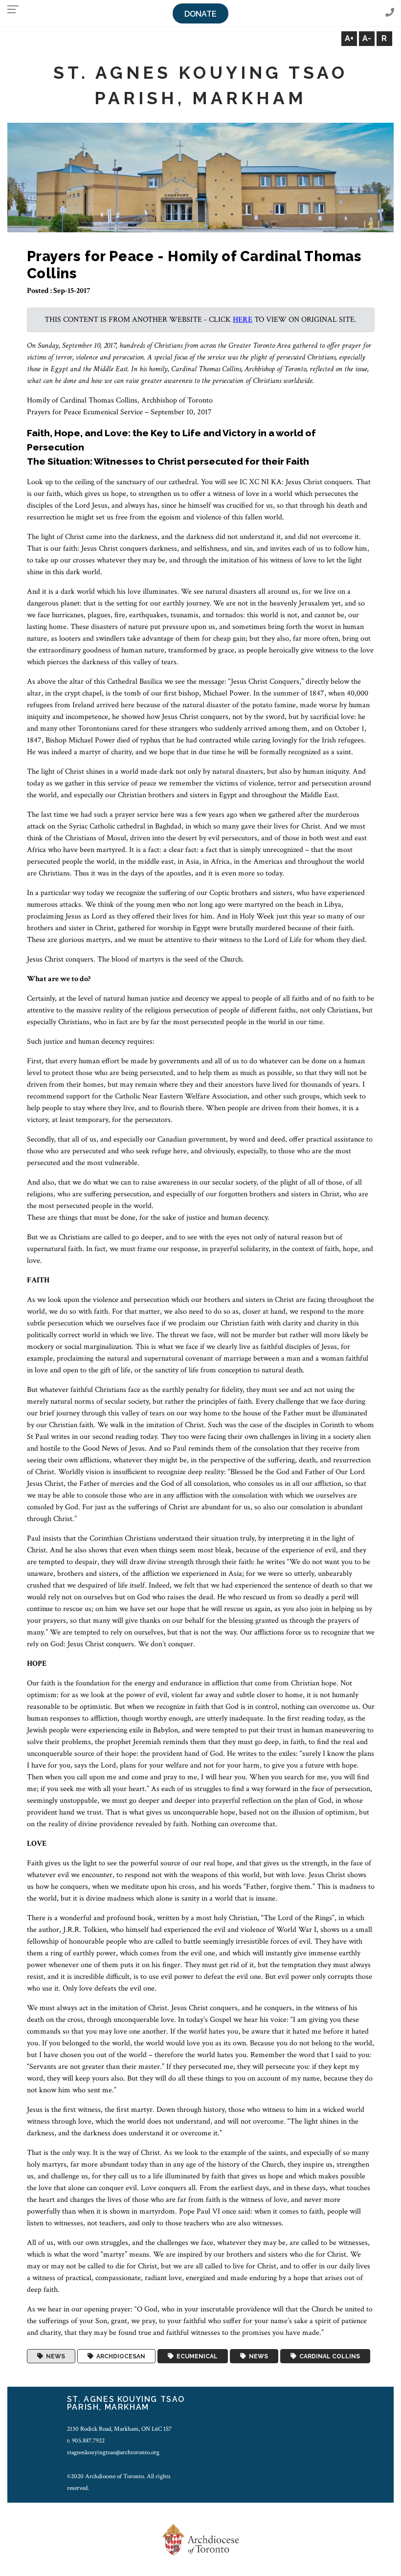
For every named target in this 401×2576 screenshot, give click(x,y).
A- (367, 38)
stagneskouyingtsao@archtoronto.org (113, 2452)
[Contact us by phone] (390, 13)
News (54, 2356)
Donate (200, 14)
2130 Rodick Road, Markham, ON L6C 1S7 (119, 2429)
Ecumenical (196, 2356)
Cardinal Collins (328, 2356)
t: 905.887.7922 (86, 2441)
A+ (349, 38)
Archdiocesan (119, 2356)
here (243, 320)
